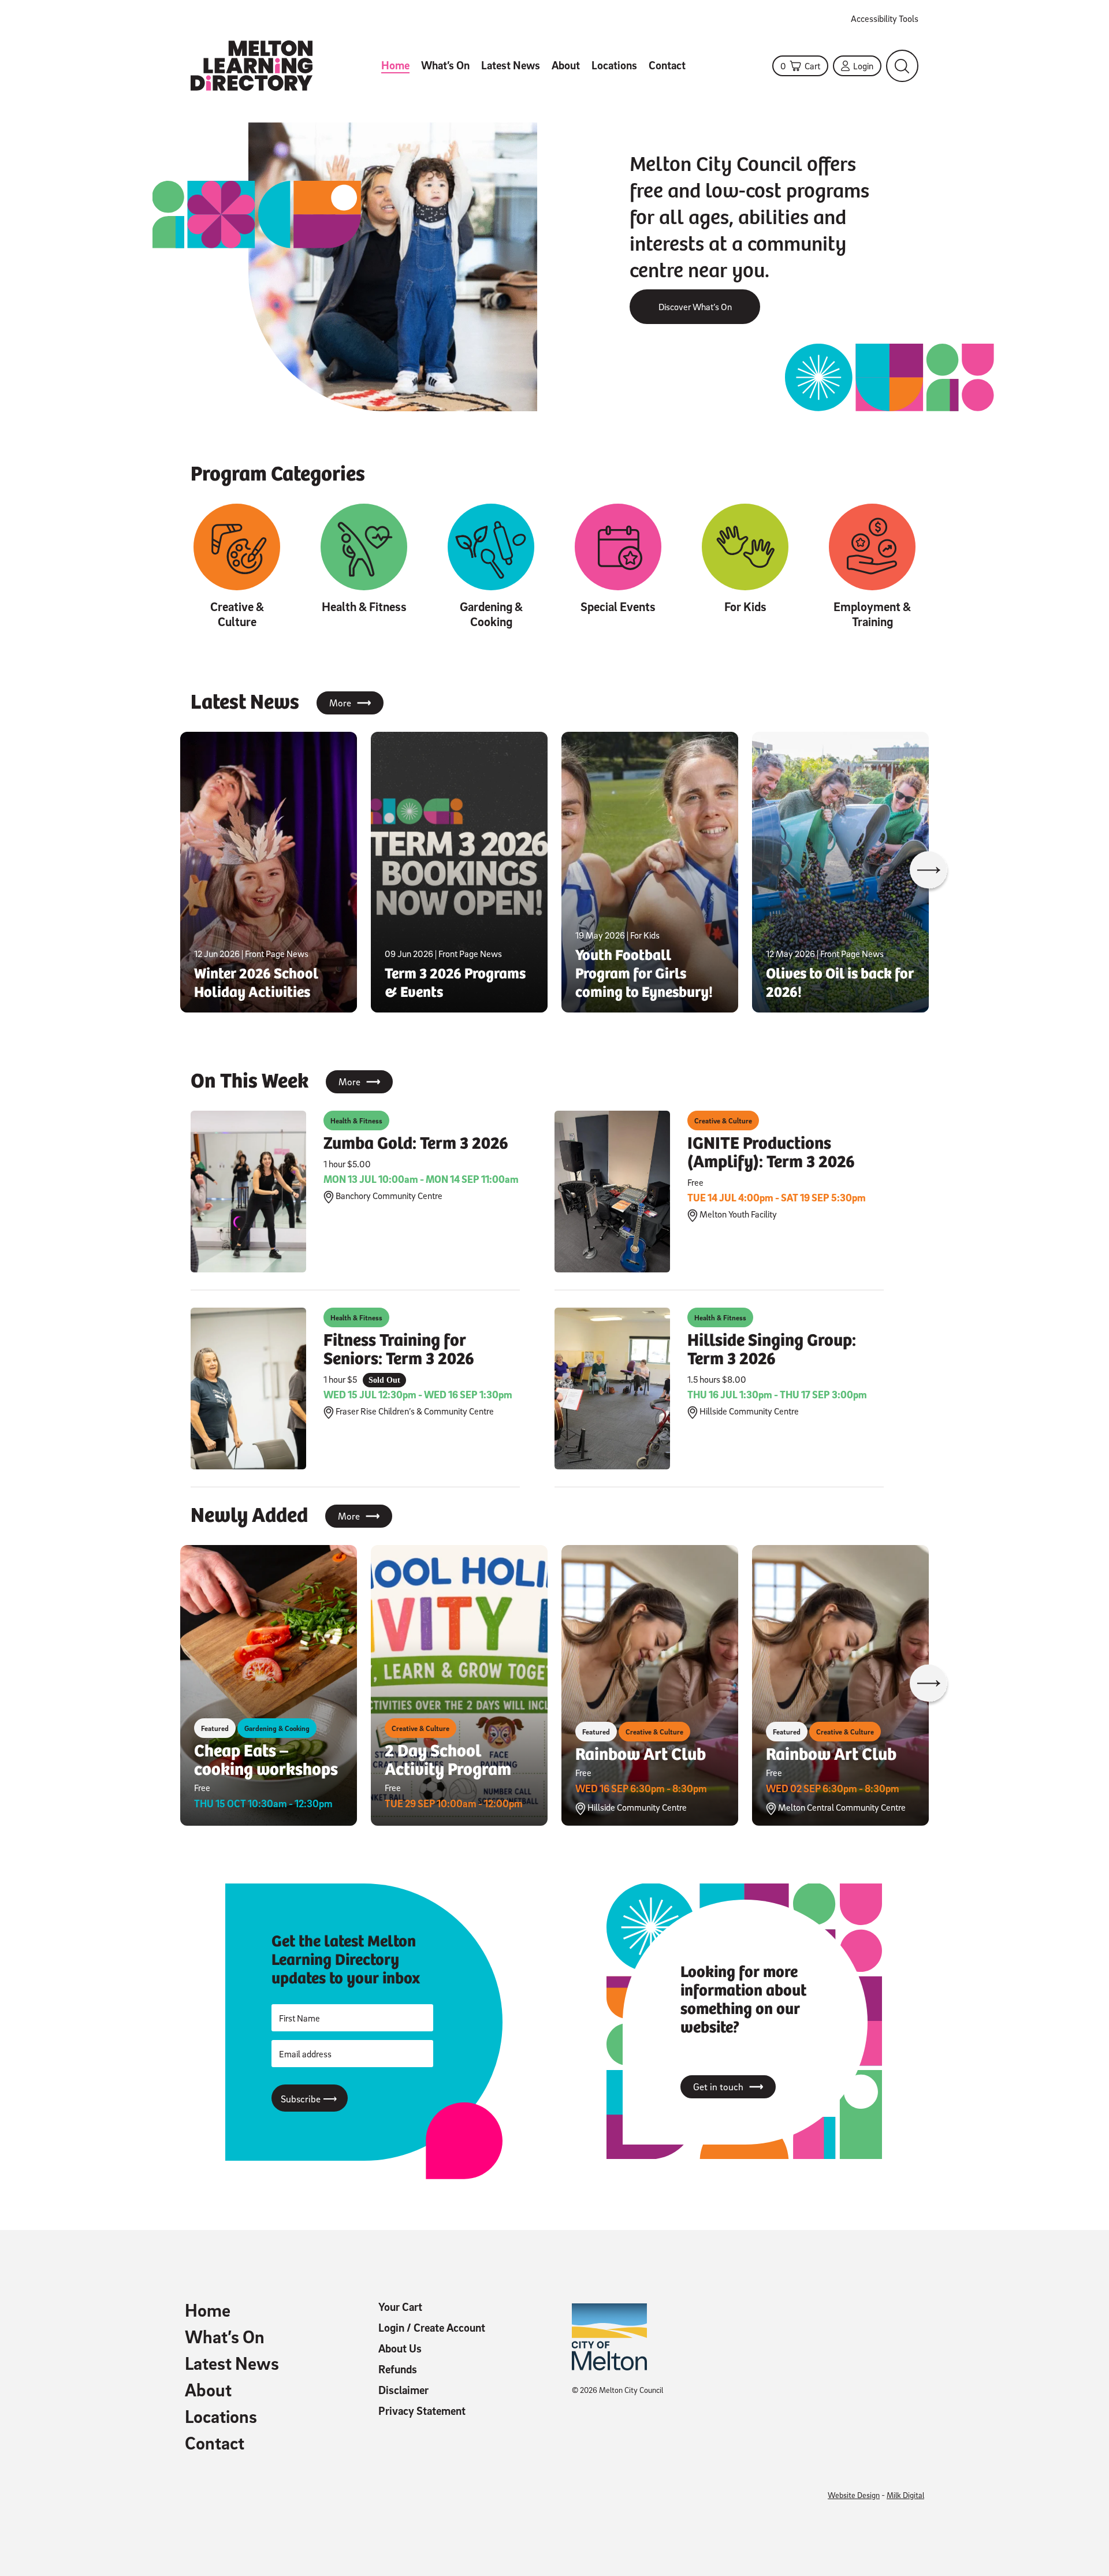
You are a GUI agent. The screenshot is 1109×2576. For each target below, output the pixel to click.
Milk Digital (905, 2495)
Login (863, 66)
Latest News (511, 65)
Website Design (854, 2495)
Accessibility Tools (885, 18)
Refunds (398, 2369)
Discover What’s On (695, 307)
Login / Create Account (432, 2328)
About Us (400, 2348)
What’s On (445, 65)
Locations (614, 65)
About (566, 65)
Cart (800, 66)
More (350, 703)
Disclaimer (403, 2390)
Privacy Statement (422, 2411)
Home (395, 65)
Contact (667, 65)
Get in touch (728, 2087)
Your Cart (400, 2307)
